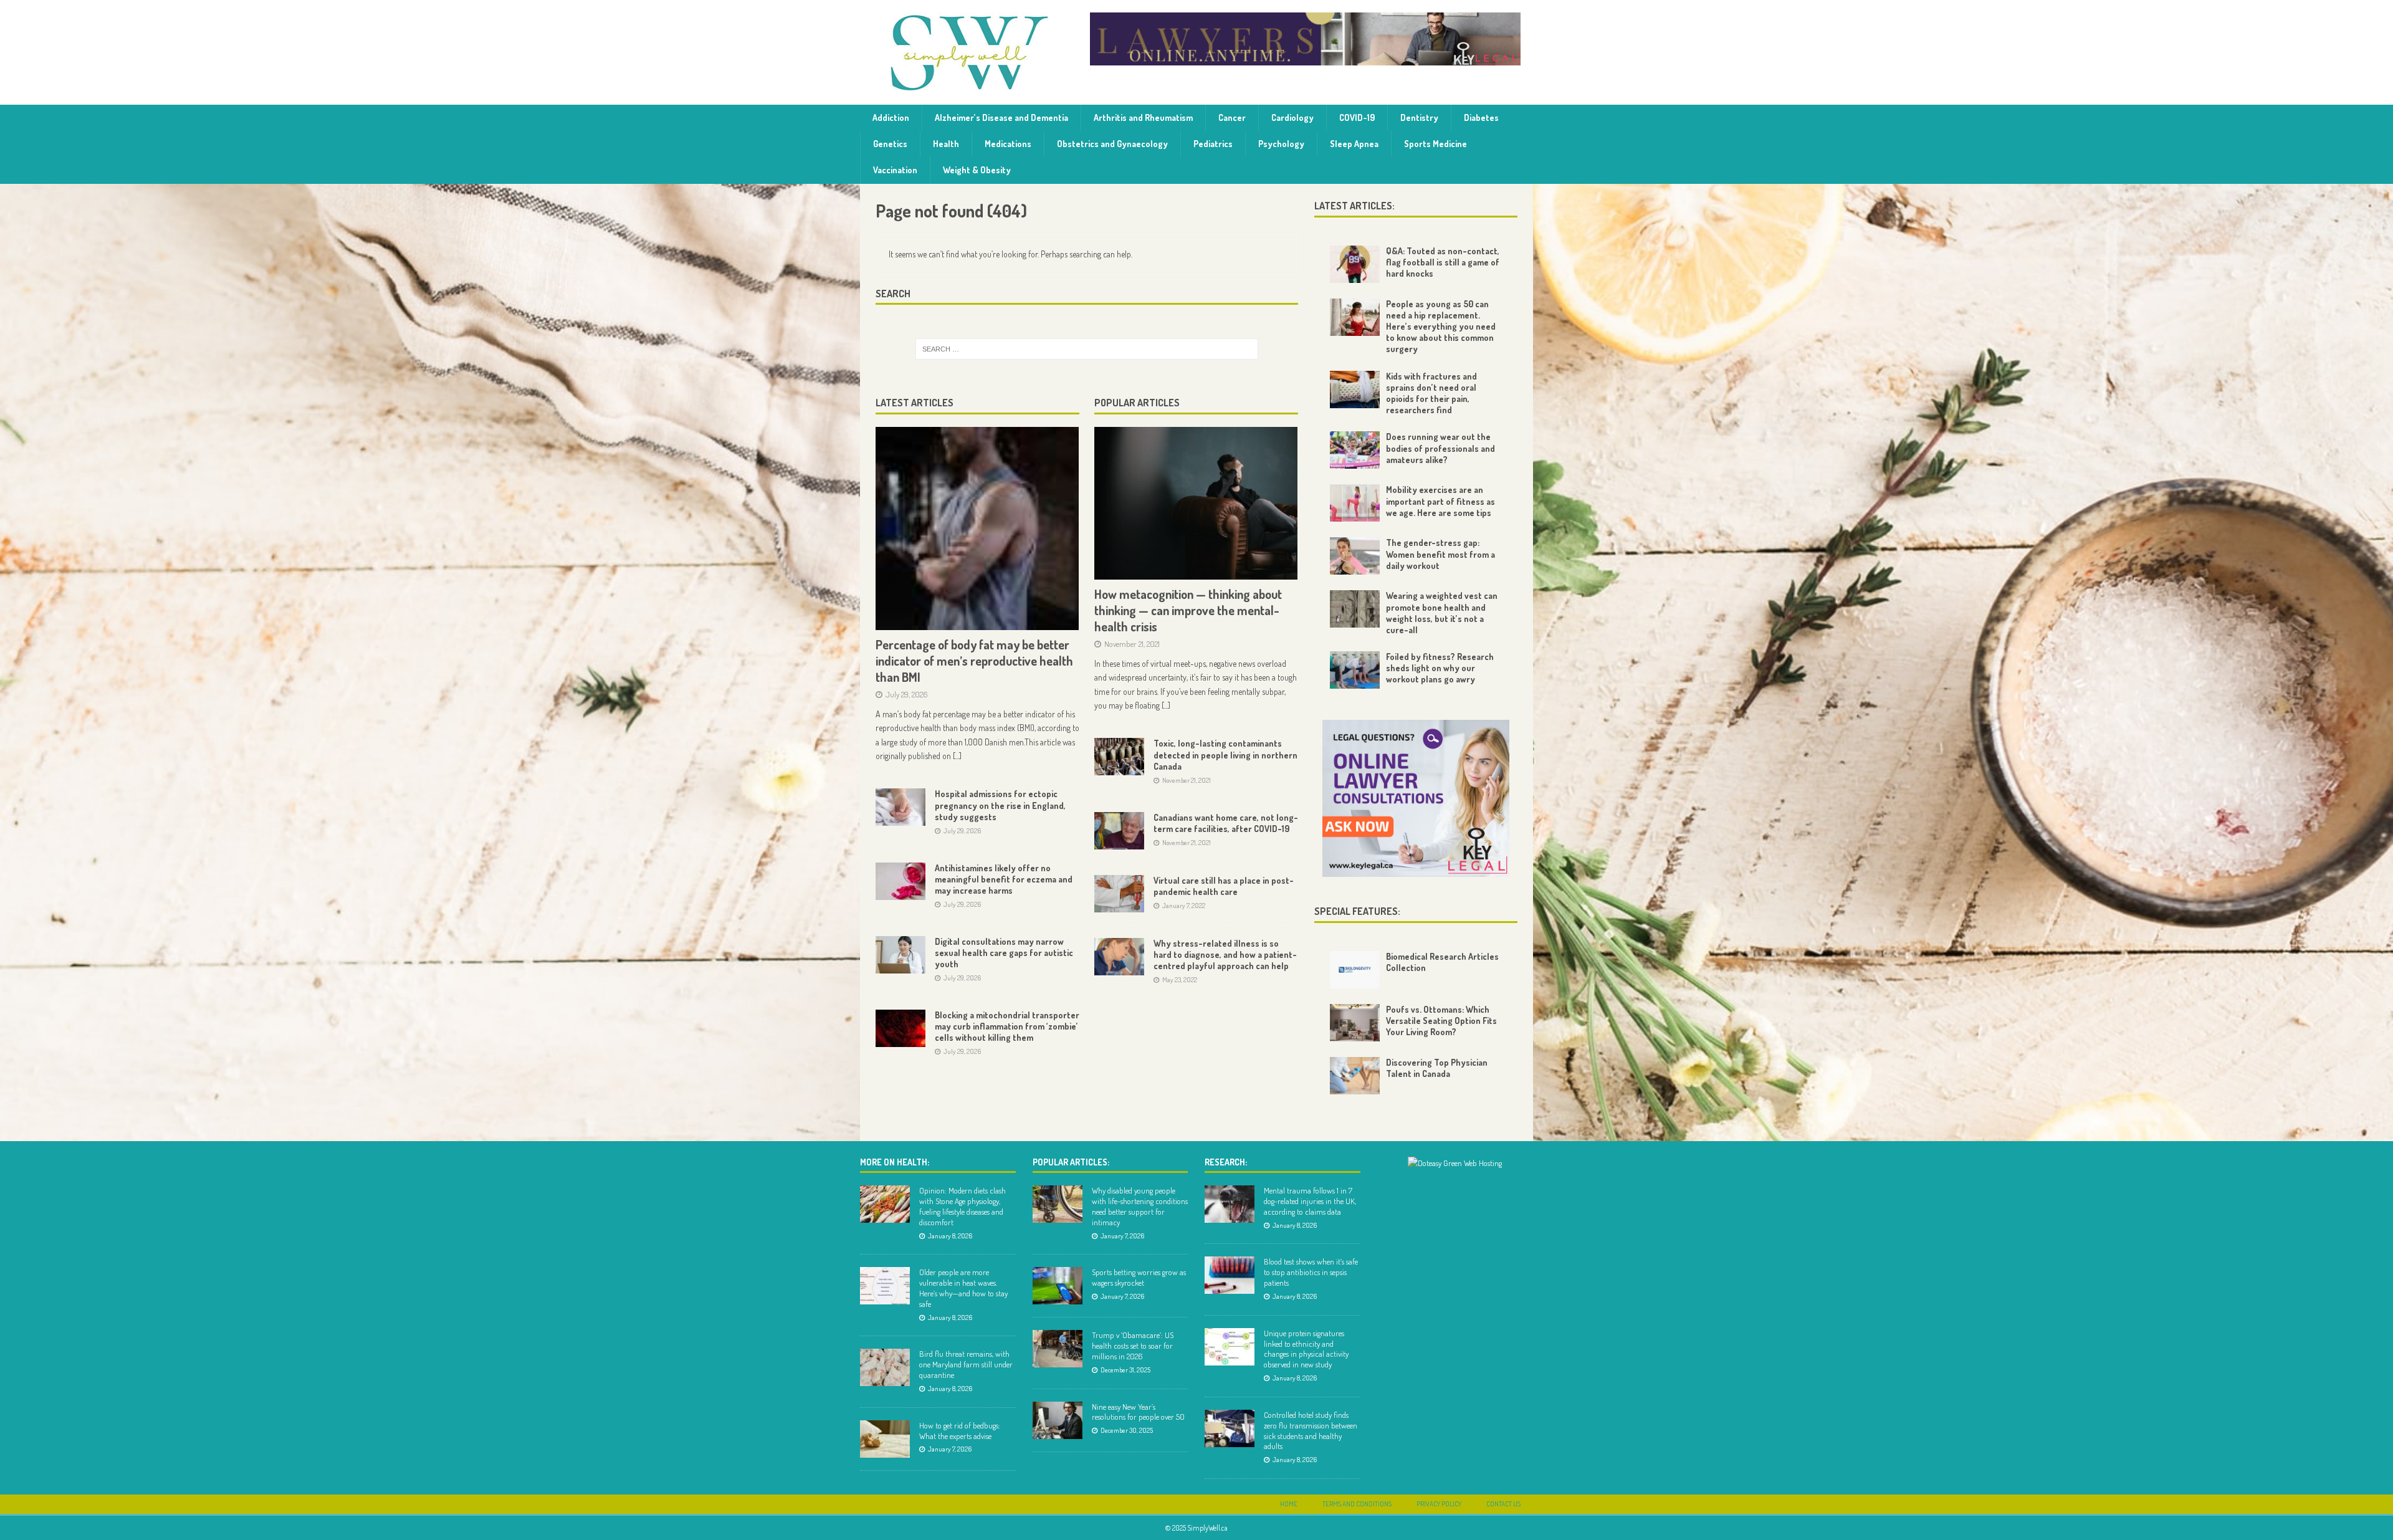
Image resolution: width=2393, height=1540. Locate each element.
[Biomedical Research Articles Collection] (1355, 970)
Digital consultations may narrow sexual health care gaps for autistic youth (1004, 953)
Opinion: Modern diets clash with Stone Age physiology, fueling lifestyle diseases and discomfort (962, 1206)
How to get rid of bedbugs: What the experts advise (960, 1431)
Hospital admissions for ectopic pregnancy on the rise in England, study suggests (1000, 805)
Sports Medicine (1435, 144)
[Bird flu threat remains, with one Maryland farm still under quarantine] (885, 1367)
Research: (1226, 1162)
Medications (1008, 144)
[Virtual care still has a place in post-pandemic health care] (1119, 894)
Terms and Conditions (1357, 1504)
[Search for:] (1087, 349)
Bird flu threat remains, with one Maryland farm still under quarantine (966, 1364)
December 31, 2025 (1125, 1370)
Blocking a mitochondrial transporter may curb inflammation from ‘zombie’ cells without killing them (1007, 1026)
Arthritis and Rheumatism (1143, 117)
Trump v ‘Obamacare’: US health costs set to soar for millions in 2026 (1133, 1346)
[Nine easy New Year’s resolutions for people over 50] (1058, 1420)
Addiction (891, 117)
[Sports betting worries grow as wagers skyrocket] (1058, 1286)
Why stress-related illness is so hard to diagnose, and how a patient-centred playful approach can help (1225, 954)
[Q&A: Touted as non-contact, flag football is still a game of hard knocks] (1355, 264)
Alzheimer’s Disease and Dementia (1001, 117)
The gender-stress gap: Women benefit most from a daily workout (1440, 554)
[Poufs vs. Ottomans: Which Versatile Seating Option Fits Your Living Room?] (1355, 1023)
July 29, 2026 (907, 694)
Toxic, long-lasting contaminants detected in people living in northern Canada (1225, 754)
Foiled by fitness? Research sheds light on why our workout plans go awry (1440, 668)
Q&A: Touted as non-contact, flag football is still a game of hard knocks (1443, 262)
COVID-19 (1357, 117)
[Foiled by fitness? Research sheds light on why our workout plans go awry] (1355, 670)
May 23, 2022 (1180, 980)
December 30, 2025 (1127, 1430)
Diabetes (1481, 117)
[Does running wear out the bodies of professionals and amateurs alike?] (1355, 450)
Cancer (1232, 117)
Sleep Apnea (1354, 144)
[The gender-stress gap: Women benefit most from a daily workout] (1355, 556)
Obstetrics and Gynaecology (1112, 144)
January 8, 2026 (950, 1236)
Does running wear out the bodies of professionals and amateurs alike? (1440, 448)
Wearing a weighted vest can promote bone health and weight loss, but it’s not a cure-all (1442, 613)
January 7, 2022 (1184, 906)
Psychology (1281, 144)
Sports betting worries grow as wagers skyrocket (1139, 1277)
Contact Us (1503, 1504)
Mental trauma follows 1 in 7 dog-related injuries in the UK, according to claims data (1310, 1201)
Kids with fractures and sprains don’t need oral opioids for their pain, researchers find (1431, 393)
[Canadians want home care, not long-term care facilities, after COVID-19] (1119, 831)
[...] (957, 756)
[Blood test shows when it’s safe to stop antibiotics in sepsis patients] (1230, 1275)
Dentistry (1419, 117)
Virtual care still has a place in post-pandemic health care (1224, 886)
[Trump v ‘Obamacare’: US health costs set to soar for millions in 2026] (1058, 1349)
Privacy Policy (1439, 1504)
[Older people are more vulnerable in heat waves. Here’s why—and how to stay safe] (885, 1286)
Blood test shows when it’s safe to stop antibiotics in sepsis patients (1311, 1272)
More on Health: (895, 1162)
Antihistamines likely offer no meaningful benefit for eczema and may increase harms (1004, 879)
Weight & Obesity (977, 170)
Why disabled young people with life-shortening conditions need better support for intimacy (1140, 1206)
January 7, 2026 (950, 1449)
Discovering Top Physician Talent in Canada (1437, 1068)
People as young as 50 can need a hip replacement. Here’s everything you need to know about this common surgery (1441, 327)
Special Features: (1357, 911)
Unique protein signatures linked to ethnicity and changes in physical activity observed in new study (1306, 1349)
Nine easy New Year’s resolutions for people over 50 (1138, 1412)
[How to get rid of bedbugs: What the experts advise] (885, 1439)
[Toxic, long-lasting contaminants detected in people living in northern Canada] (1119, 757)
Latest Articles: (1354, 206)
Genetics (890, 144)
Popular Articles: (1071, 1162)
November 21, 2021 (1132, 644)
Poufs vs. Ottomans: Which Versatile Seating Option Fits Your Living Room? (1441, 1021)
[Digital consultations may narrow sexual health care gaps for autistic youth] (900, 955)
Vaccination (895, 170)
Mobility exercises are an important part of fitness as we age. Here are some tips (1440, 501)
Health (946, 144)
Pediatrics (1213, 144)
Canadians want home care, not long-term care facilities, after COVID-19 (1226, 823)
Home (1289, 1504)
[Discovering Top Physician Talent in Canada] (1355, 1076)
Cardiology (1292, 117)
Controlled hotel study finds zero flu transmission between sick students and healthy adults (1311, 1431)
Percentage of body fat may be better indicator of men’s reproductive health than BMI (974, 661)
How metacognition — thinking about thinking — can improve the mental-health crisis (1188, 610)
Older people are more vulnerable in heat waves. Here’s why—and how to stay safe (963, 1288)
